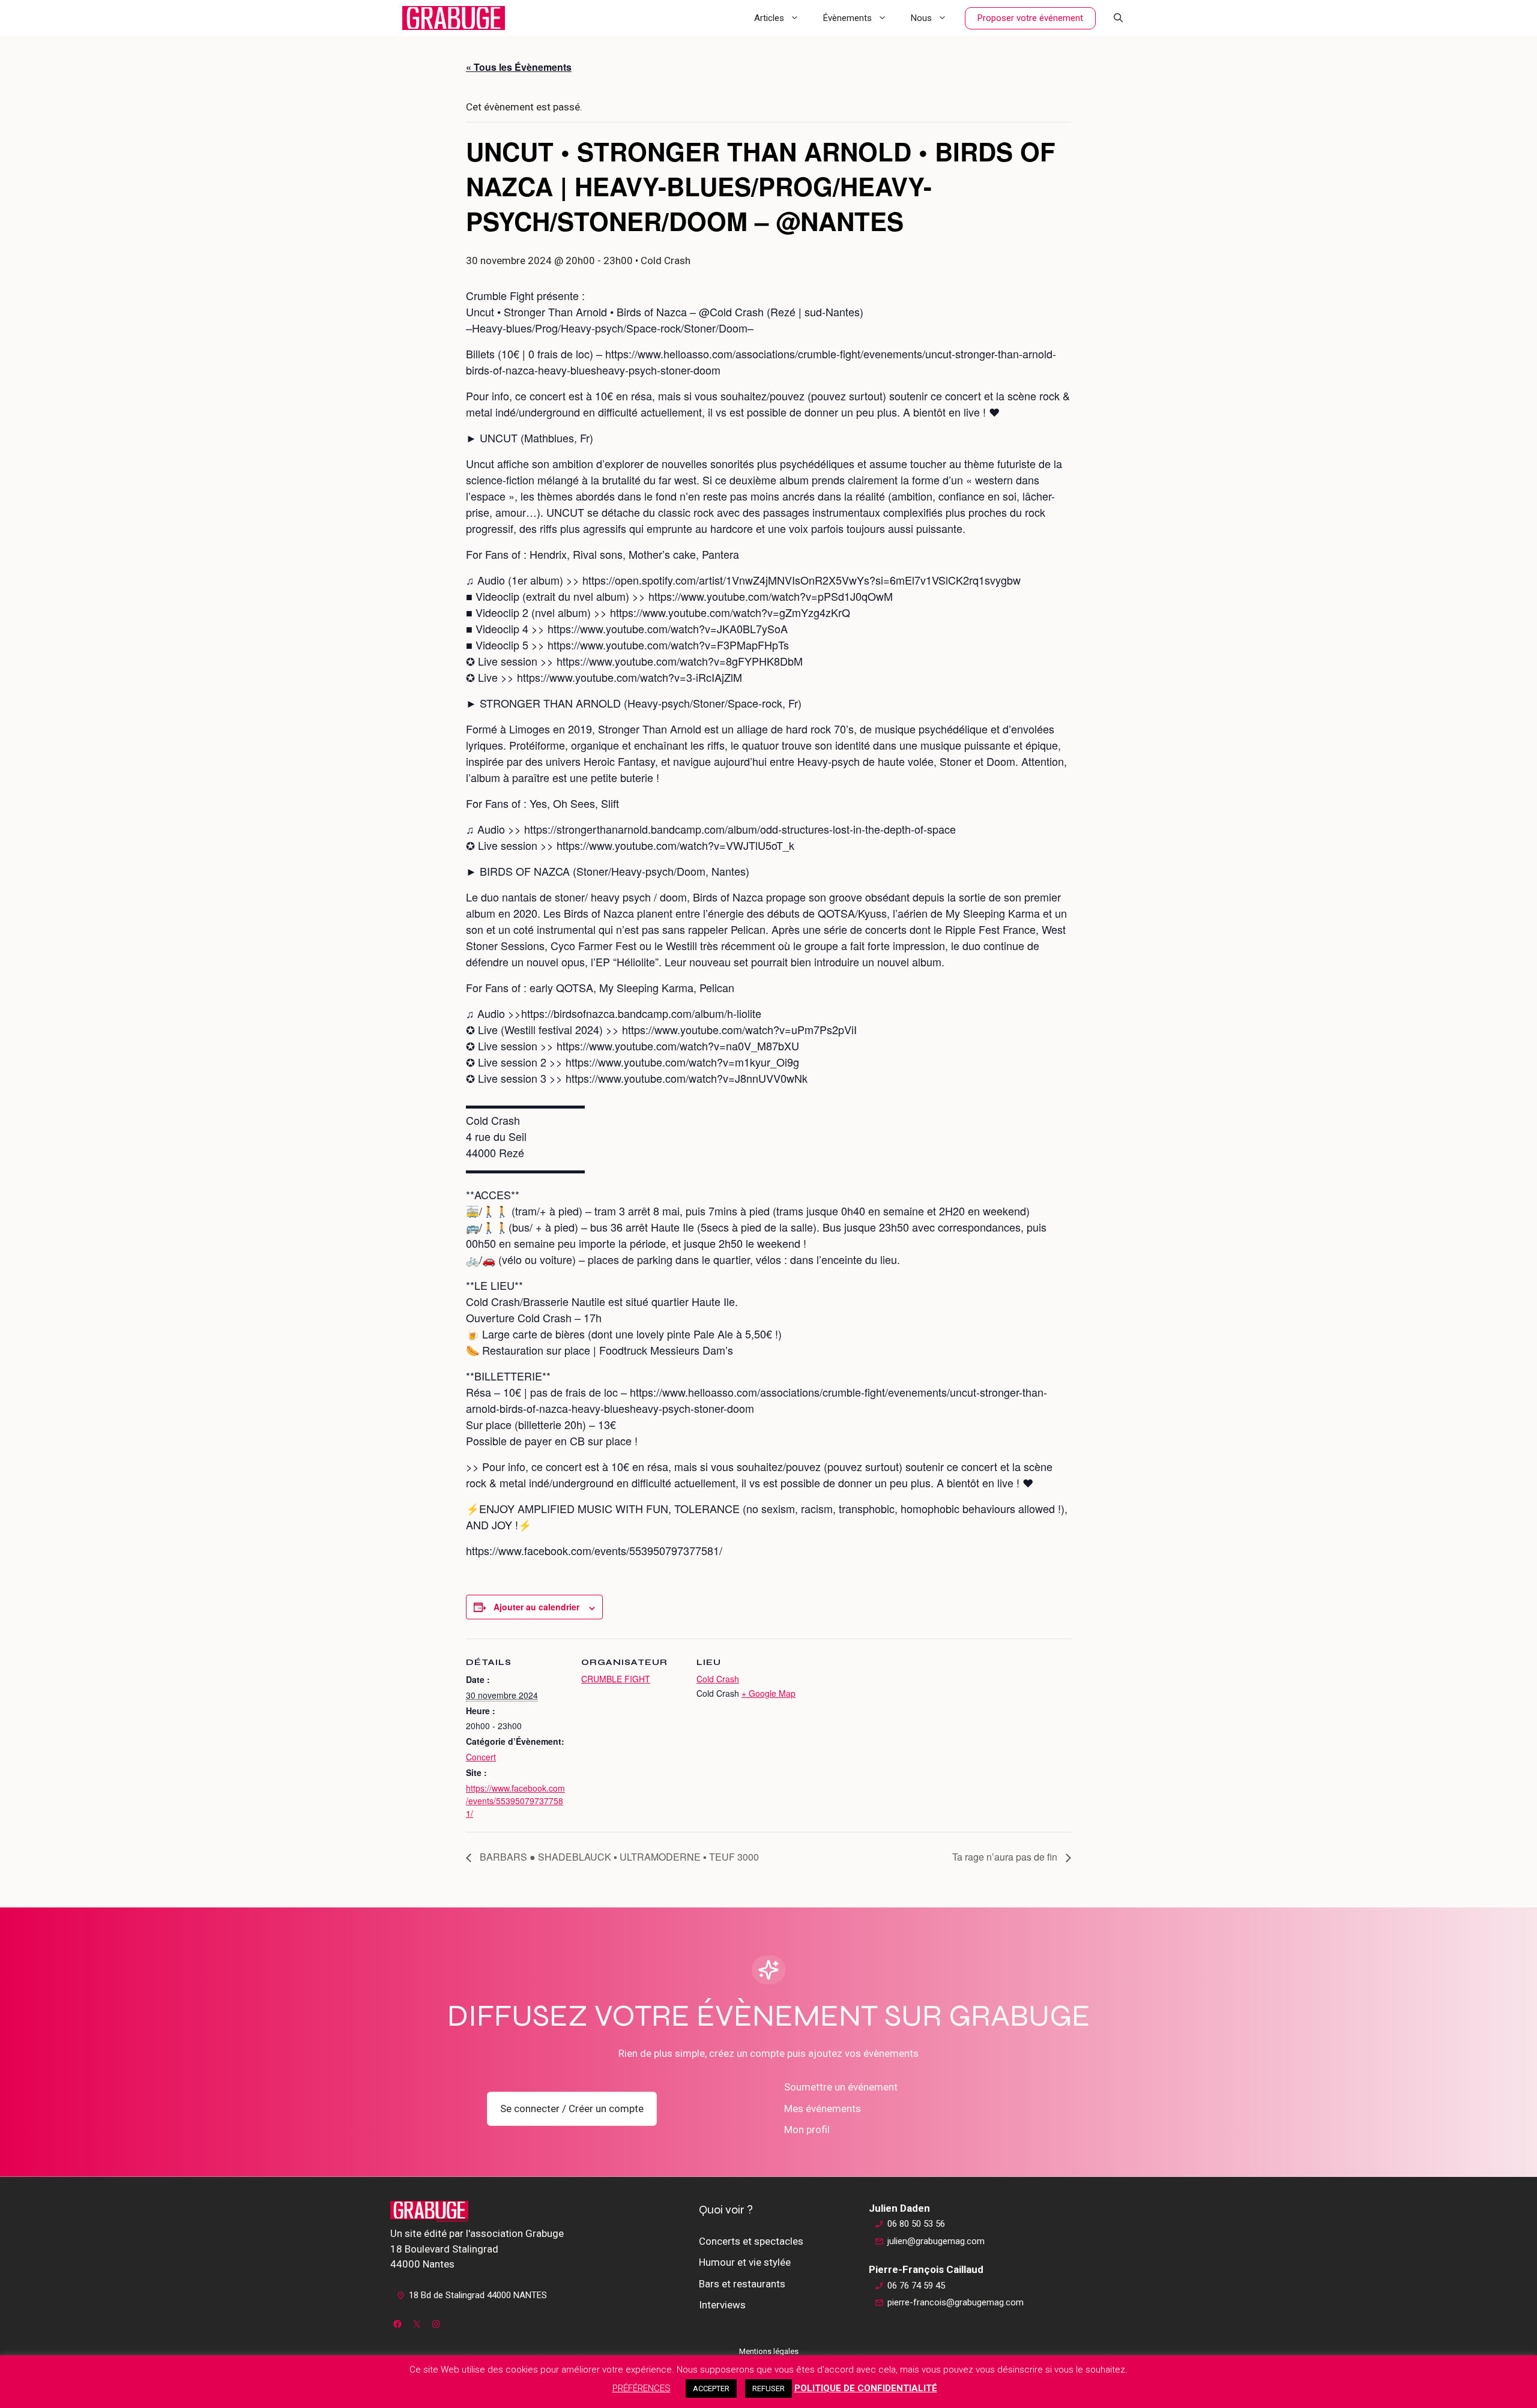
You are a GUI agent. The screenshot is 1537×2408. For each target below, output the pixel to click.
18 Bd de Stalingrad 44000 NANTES (478, 2295)
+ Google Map (768, 1693)
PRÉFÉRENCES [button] (642, 2388)
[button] (1118, 18)
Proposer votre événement (1030, 18)
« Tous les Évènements (519, 67)
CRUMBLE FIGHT (616, 1679)
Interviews (722, 2305)
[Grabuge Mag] (454, 18)
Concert (481, 1757)
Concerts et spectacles (751, 2241)
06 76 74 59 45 (916, 2286)
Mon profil (807, 2130)
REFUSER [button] (768, 2388)
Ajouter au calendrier (536, 1607)
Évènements (847, 18)
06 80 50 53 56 (916, 2224)
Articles (769, 18)
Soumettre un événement (841, 2087)
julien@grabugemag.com (936, 2241)
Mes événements (823, 2109)
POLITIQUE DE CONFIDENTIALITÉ (866, 2388)
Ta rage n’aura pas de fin (1006, 1857)
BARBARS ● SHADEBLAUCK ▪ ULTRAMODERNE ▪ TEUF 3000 (618, 1857)
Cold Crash (718, 1679)
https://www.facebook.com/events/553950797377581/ (515, 1801)
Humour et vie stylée (745, 2262)
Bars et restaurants (742, 2284)
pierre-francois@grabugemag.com (956, 2302)
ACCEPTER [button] (711, 2388)
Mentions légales (769, 2351)
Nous (921, 18)
